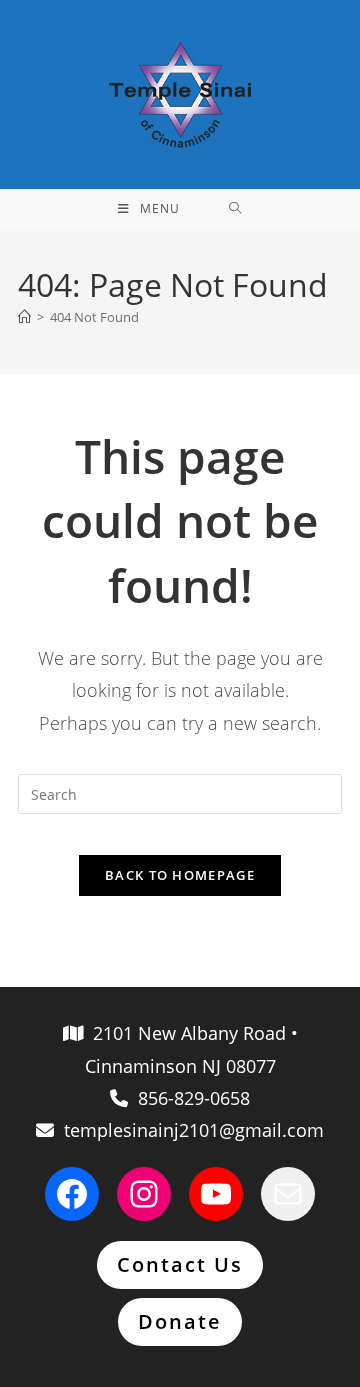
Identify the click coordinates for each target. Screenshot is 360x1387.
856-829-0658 (189, 1098)
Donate (180, 1321)
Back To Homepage (180, 875)
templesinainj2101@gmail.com (189, 1130)
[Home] (24, 317)
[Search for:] (235, 209)
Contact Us (180, 1264)
